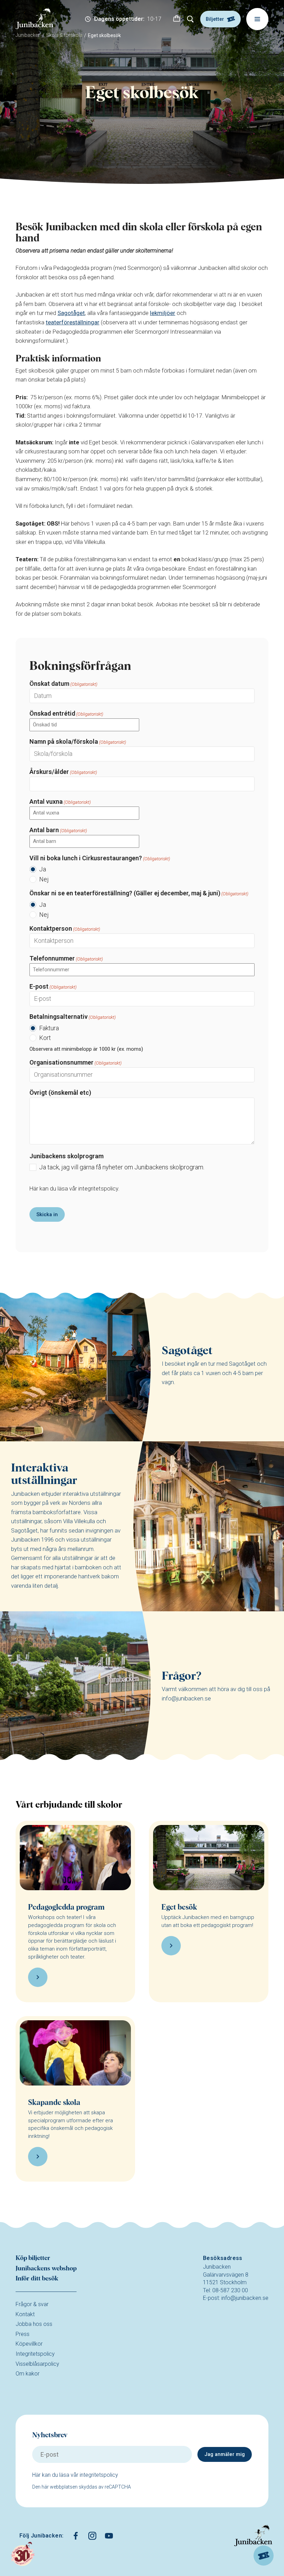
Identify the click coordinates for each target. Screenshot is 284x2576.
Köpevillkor (29, 2344)
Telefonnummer (66, 958)
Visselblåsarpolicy (37, 2364)
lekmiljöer (163, 313)
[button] (177, 19)
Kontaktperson (65, 928)
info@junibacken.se (245, 2298)
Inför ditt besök (37, 2279)
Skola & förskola (64, 35)
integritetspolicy (98, 1189)
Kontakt (25, 2314)
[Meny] (257, 19)
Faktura (49, 1028)
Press (23, 2334)
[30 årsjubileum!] (23, 2554)
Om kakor (28, 2374)
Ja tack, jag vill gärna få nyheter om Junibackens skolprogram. (122, 1167)
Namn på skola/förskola (78, 741)
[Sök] (190, 19)
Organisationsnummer (76, 1062)
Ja (43, 869)
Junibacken (28, 35)
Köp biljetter (33, 2258)
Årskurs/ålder (63, 772)
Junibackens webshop (46, 2269)
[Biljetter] (264, 2556)
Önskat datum (63, 684)
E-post (53, 986)
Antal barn (58, 830)
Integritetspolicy (35, 2354)
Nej (44, 879)
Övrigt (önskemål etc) (60, 1093)
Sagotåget (71, 313)
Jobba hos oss (34, 2324)
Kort (45, 1038)
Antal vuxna (60, 801)
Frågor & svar (32, 2304)
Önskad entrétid (66, 713)
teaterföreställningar (73, 322)
